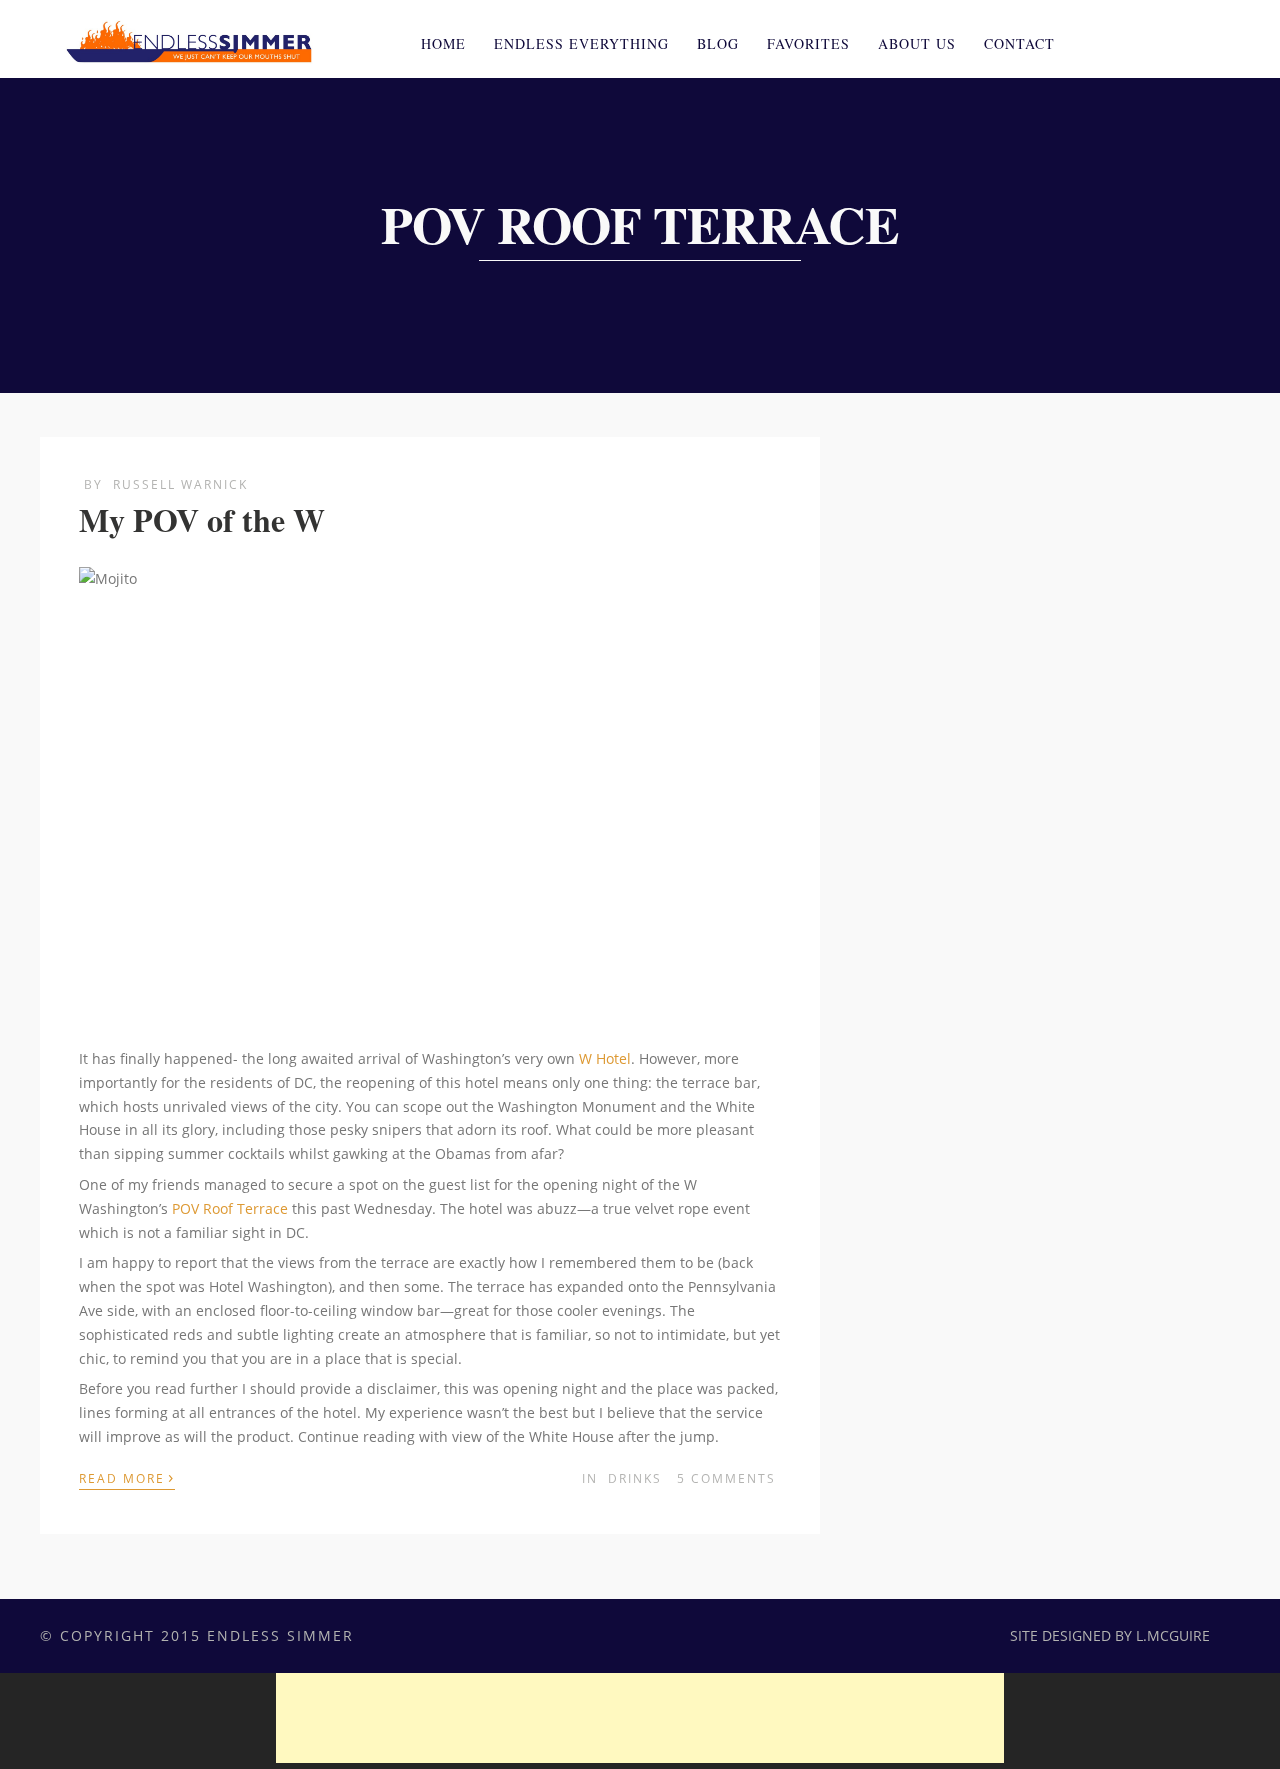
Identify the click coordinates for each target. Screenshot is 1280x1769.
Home (443, 43)
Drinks (635, 1478)
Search (1204, 41)
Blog (718, 43)
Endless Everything (581, 43)
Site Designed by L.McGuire (1110, 1635)
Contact (1019, 43)
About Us (917, 43)
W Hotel (605, 1058)
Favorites (808, 43)
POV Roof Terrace (230, 1208)
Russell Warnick (180, 484)
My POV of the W (202, 519)
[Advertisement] (640, 1718)
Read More (127, 1477)
